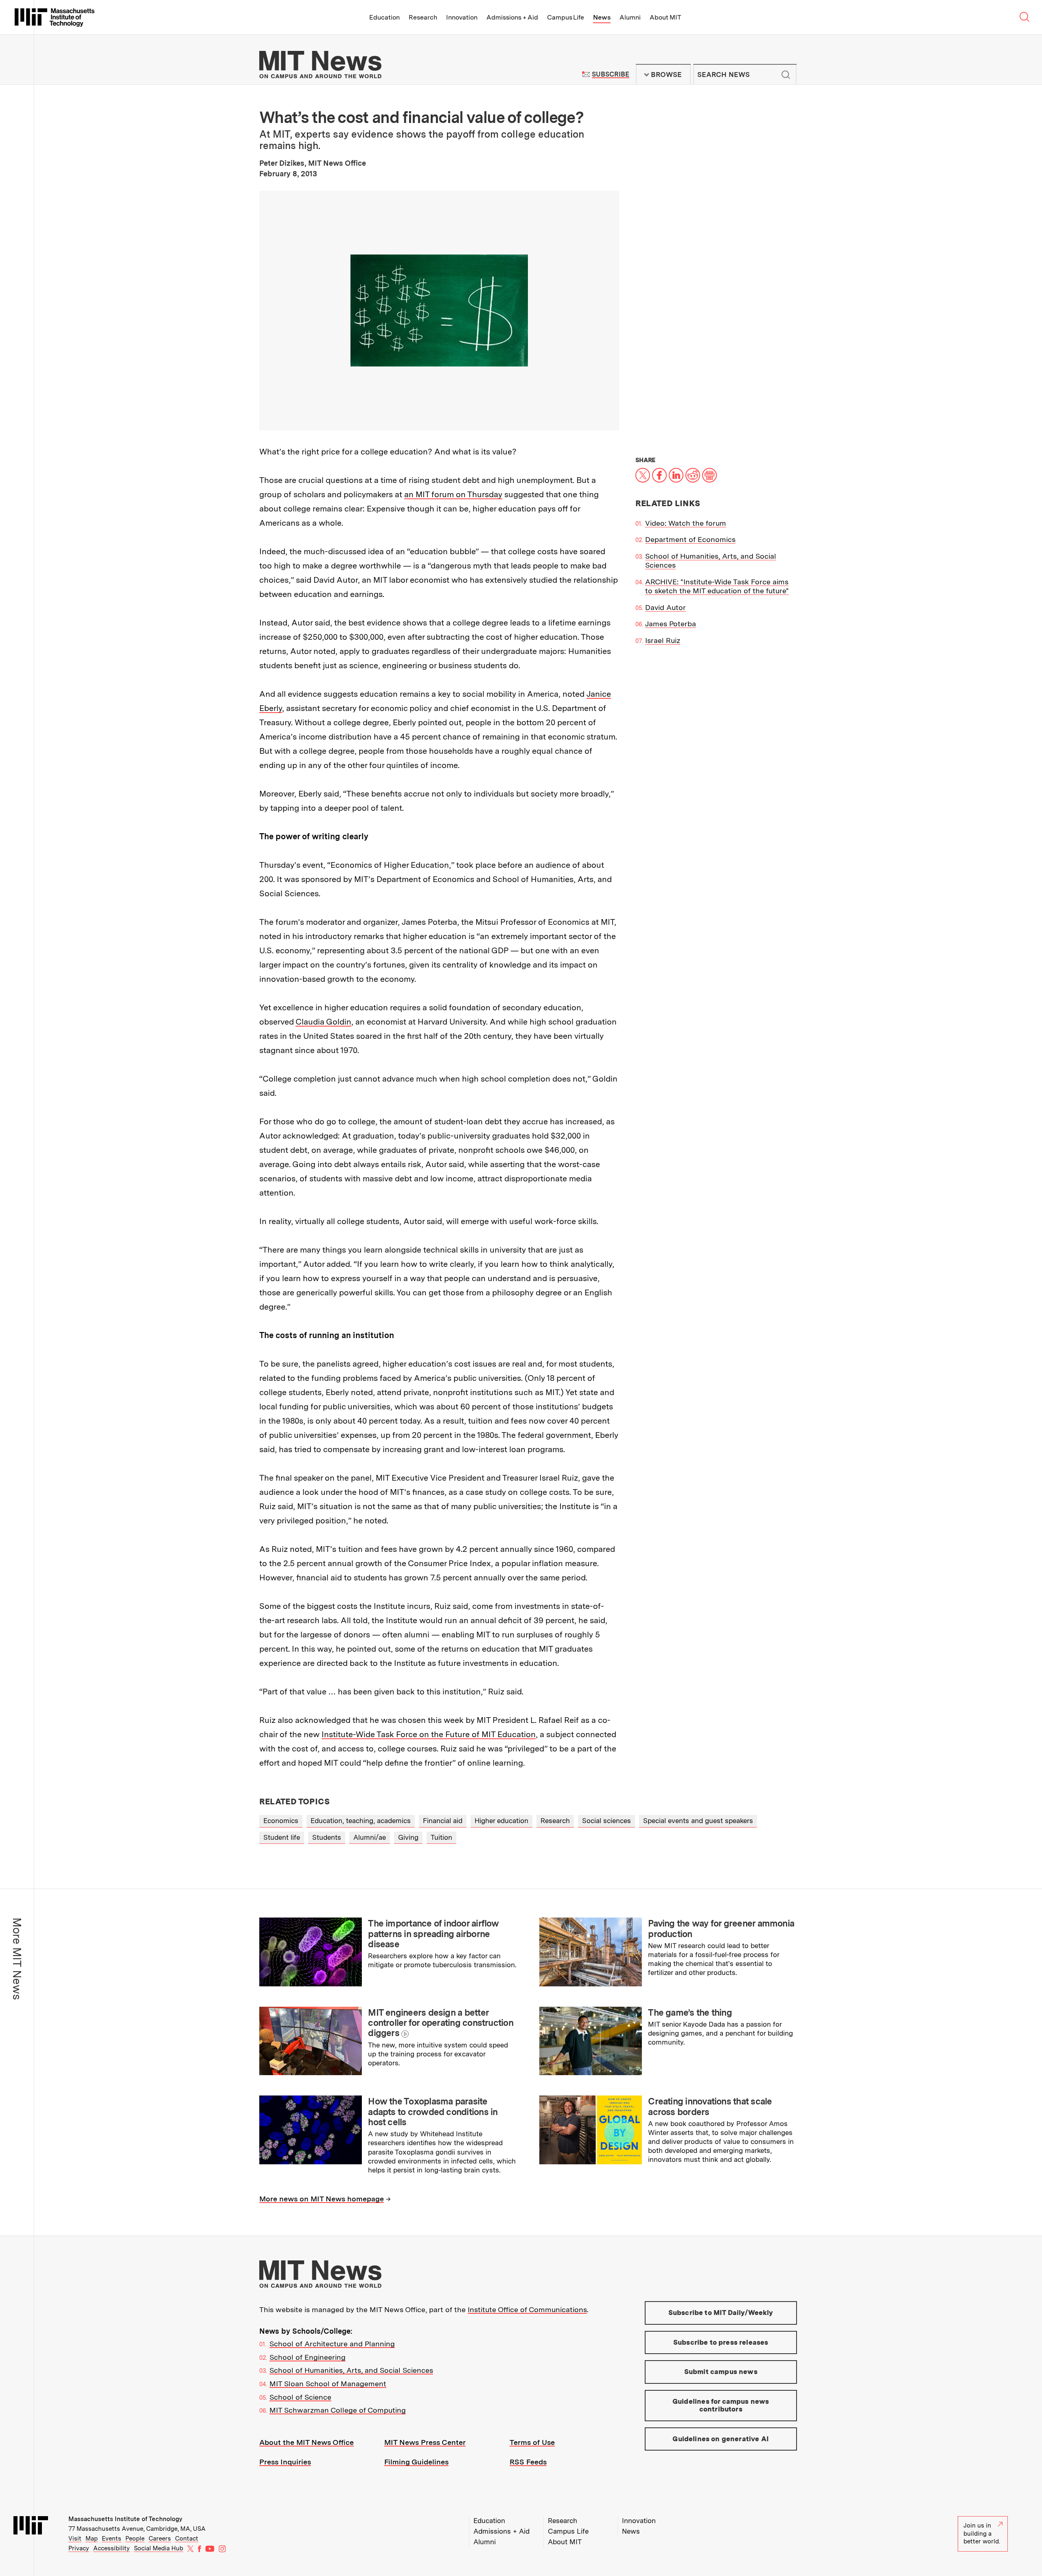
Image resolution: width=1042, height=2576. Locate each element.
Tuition (441, 1837)
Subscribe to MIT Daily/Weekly (721, 2313)
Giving (408, 1837)
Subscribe (610, 74)
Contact (187, 2539)
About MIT (665, 17)
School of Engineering (308, 2357)
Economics (281, 1821)
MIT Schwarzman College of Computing (338, 2410)
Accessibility (112, 2548)
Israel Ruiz (663, 640)
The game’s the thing (690, 2012)
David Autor (665, 607)
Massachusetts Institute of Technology (125, 2519)
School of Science (300, 2397)
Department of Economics (690, 539)
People (135, 2539)
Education (384, 17)
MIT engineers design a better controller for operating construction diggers (441, 2023)
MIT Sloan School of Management (328, 2384)
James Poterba (671, 624)
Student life (282, 1837)
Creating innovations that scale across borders (710, 2106)
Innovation (462, 17)
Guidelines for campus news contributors (721, 2405)
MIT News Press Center (425, 2442)
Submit (786, 75)
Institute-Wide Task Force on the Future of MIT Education (429, 1734)
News (602, 17)
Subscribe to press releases (721, 2342)
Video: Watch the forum (686, 523)
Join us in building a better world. (982, 2533)
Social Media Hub (159, 2548)
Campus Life (566, 17)
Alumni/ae (370, 1837)
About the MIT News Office (306, 2442)
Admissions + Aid (512, 17)
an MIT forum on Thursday (453, 494)
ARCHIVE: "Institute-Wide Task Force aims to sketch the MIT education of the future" (717, 586)
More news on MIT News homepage (322, 2199)
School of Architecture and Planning (332, 2344)
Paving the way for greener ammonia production (721, 1928)
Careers (160, 2539)
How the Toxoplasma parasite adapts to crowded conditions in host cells (433, 2112)
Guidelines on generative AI (721, 2439)
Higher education (501, 1821)
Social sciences (606, 1821)
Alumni (630, 17)
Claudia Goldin (323, 1022)
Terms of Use (532, 2442)
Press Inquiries (285, 2462)
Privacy (79, 2548)
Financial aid (443, 1821)
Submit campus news (721, 2372)
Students (327, 1837)
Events (112, 2539)
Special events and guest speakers (698, 1821)
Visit (75, 2539)
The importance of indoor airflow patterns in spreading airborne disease (433, 1934)
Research (423, 17)
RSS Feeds (528, 2462)
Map (92, 2539)
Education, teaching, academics (361, 1821)
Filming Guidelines (416, 2462)
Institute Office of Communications (527, 2309)
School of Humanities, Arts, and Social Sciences (351, 2370)
